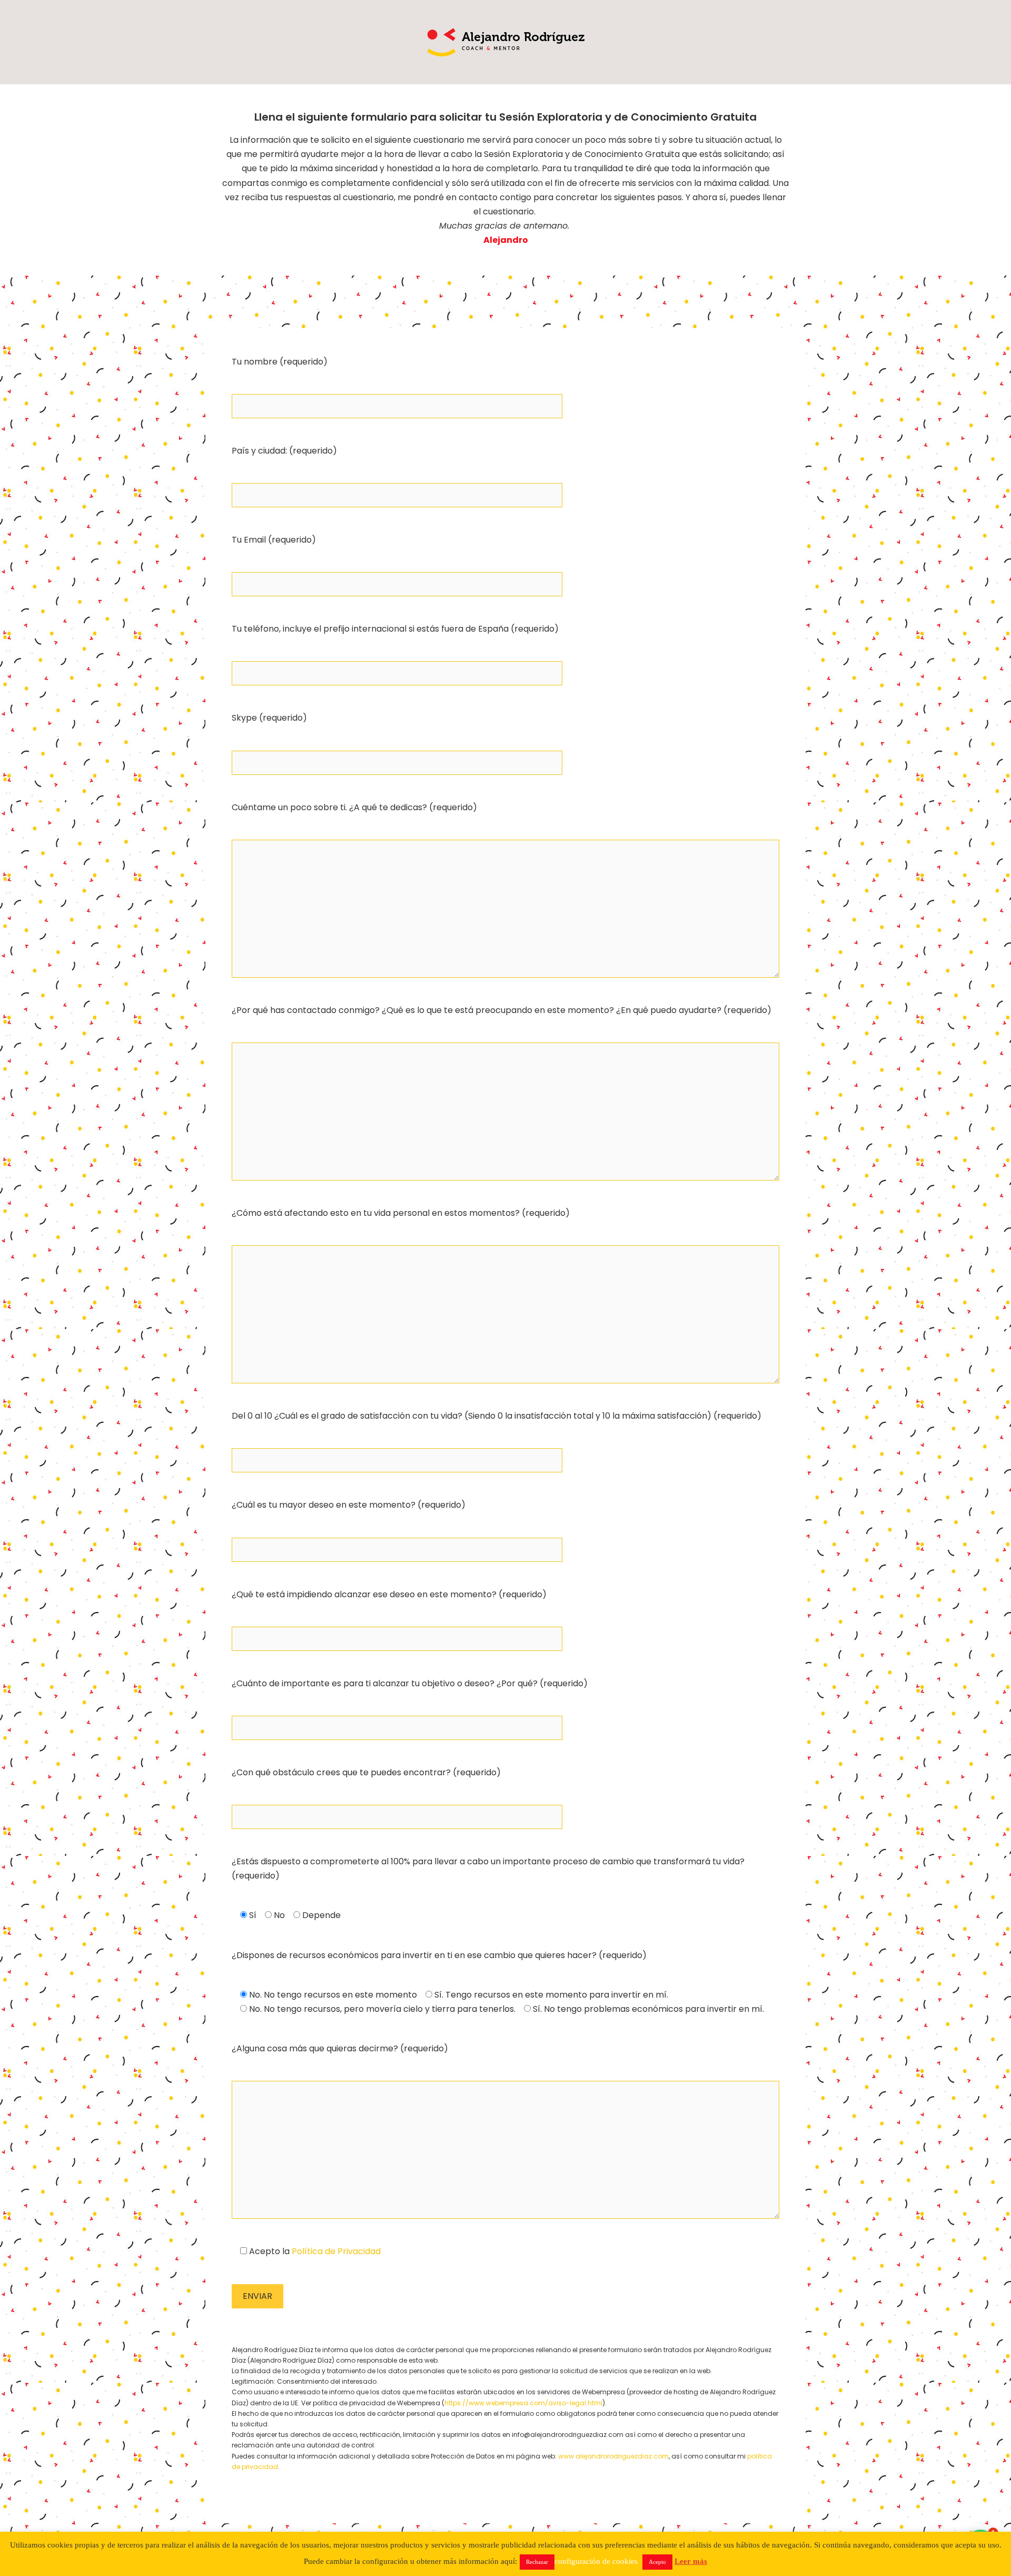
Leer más (691, 2561)
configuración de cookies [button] (596, 2561)
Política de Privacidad (336, 2251)
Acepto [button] (657, 2562)
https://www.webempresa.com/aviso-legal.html (523, 2403)
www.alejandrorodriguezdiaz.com (613, 2456)
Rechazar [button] (537, 2562)
